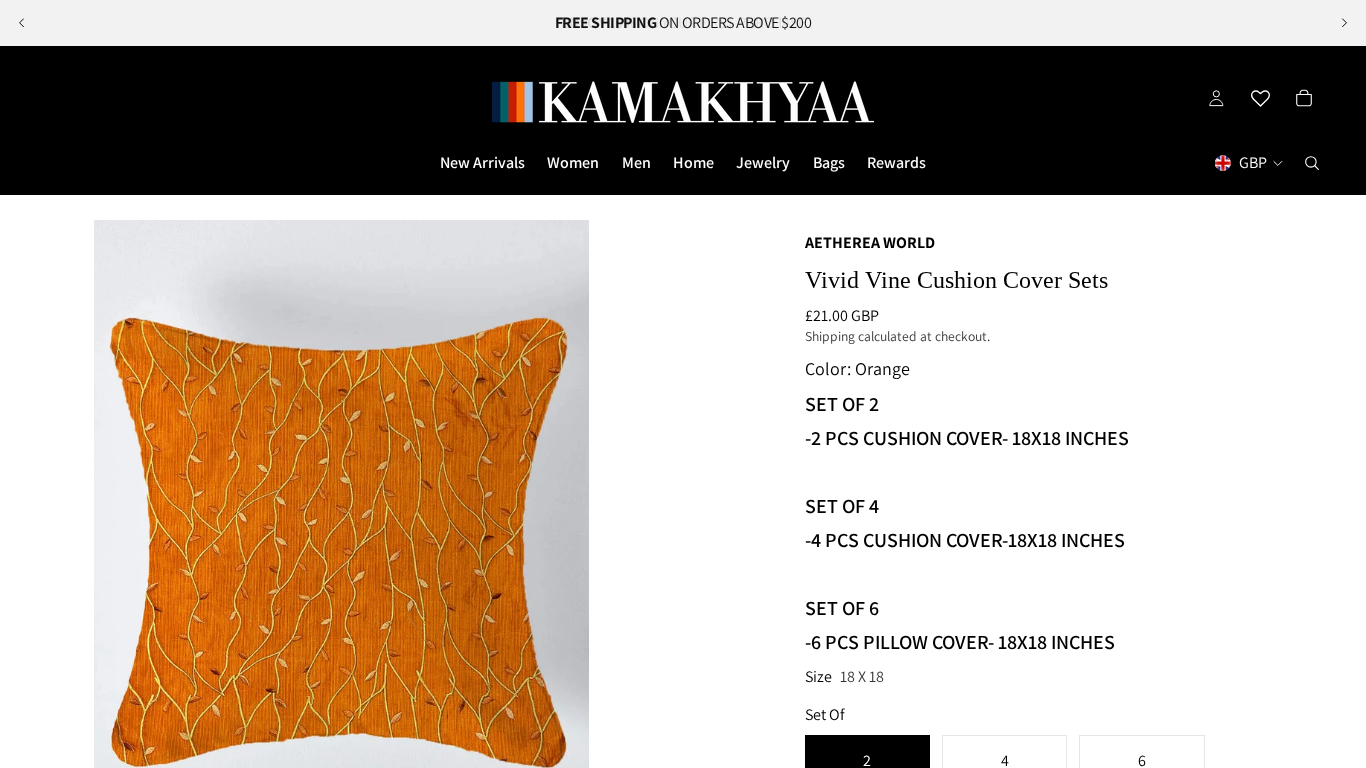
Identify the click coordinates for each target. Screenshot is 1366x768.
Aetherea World (870, 242)
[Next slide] (1344, 23)
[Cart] (1304, 98)
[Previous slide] (22, 23)
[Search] (1312, 163)
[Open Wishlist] (1260, 98)
